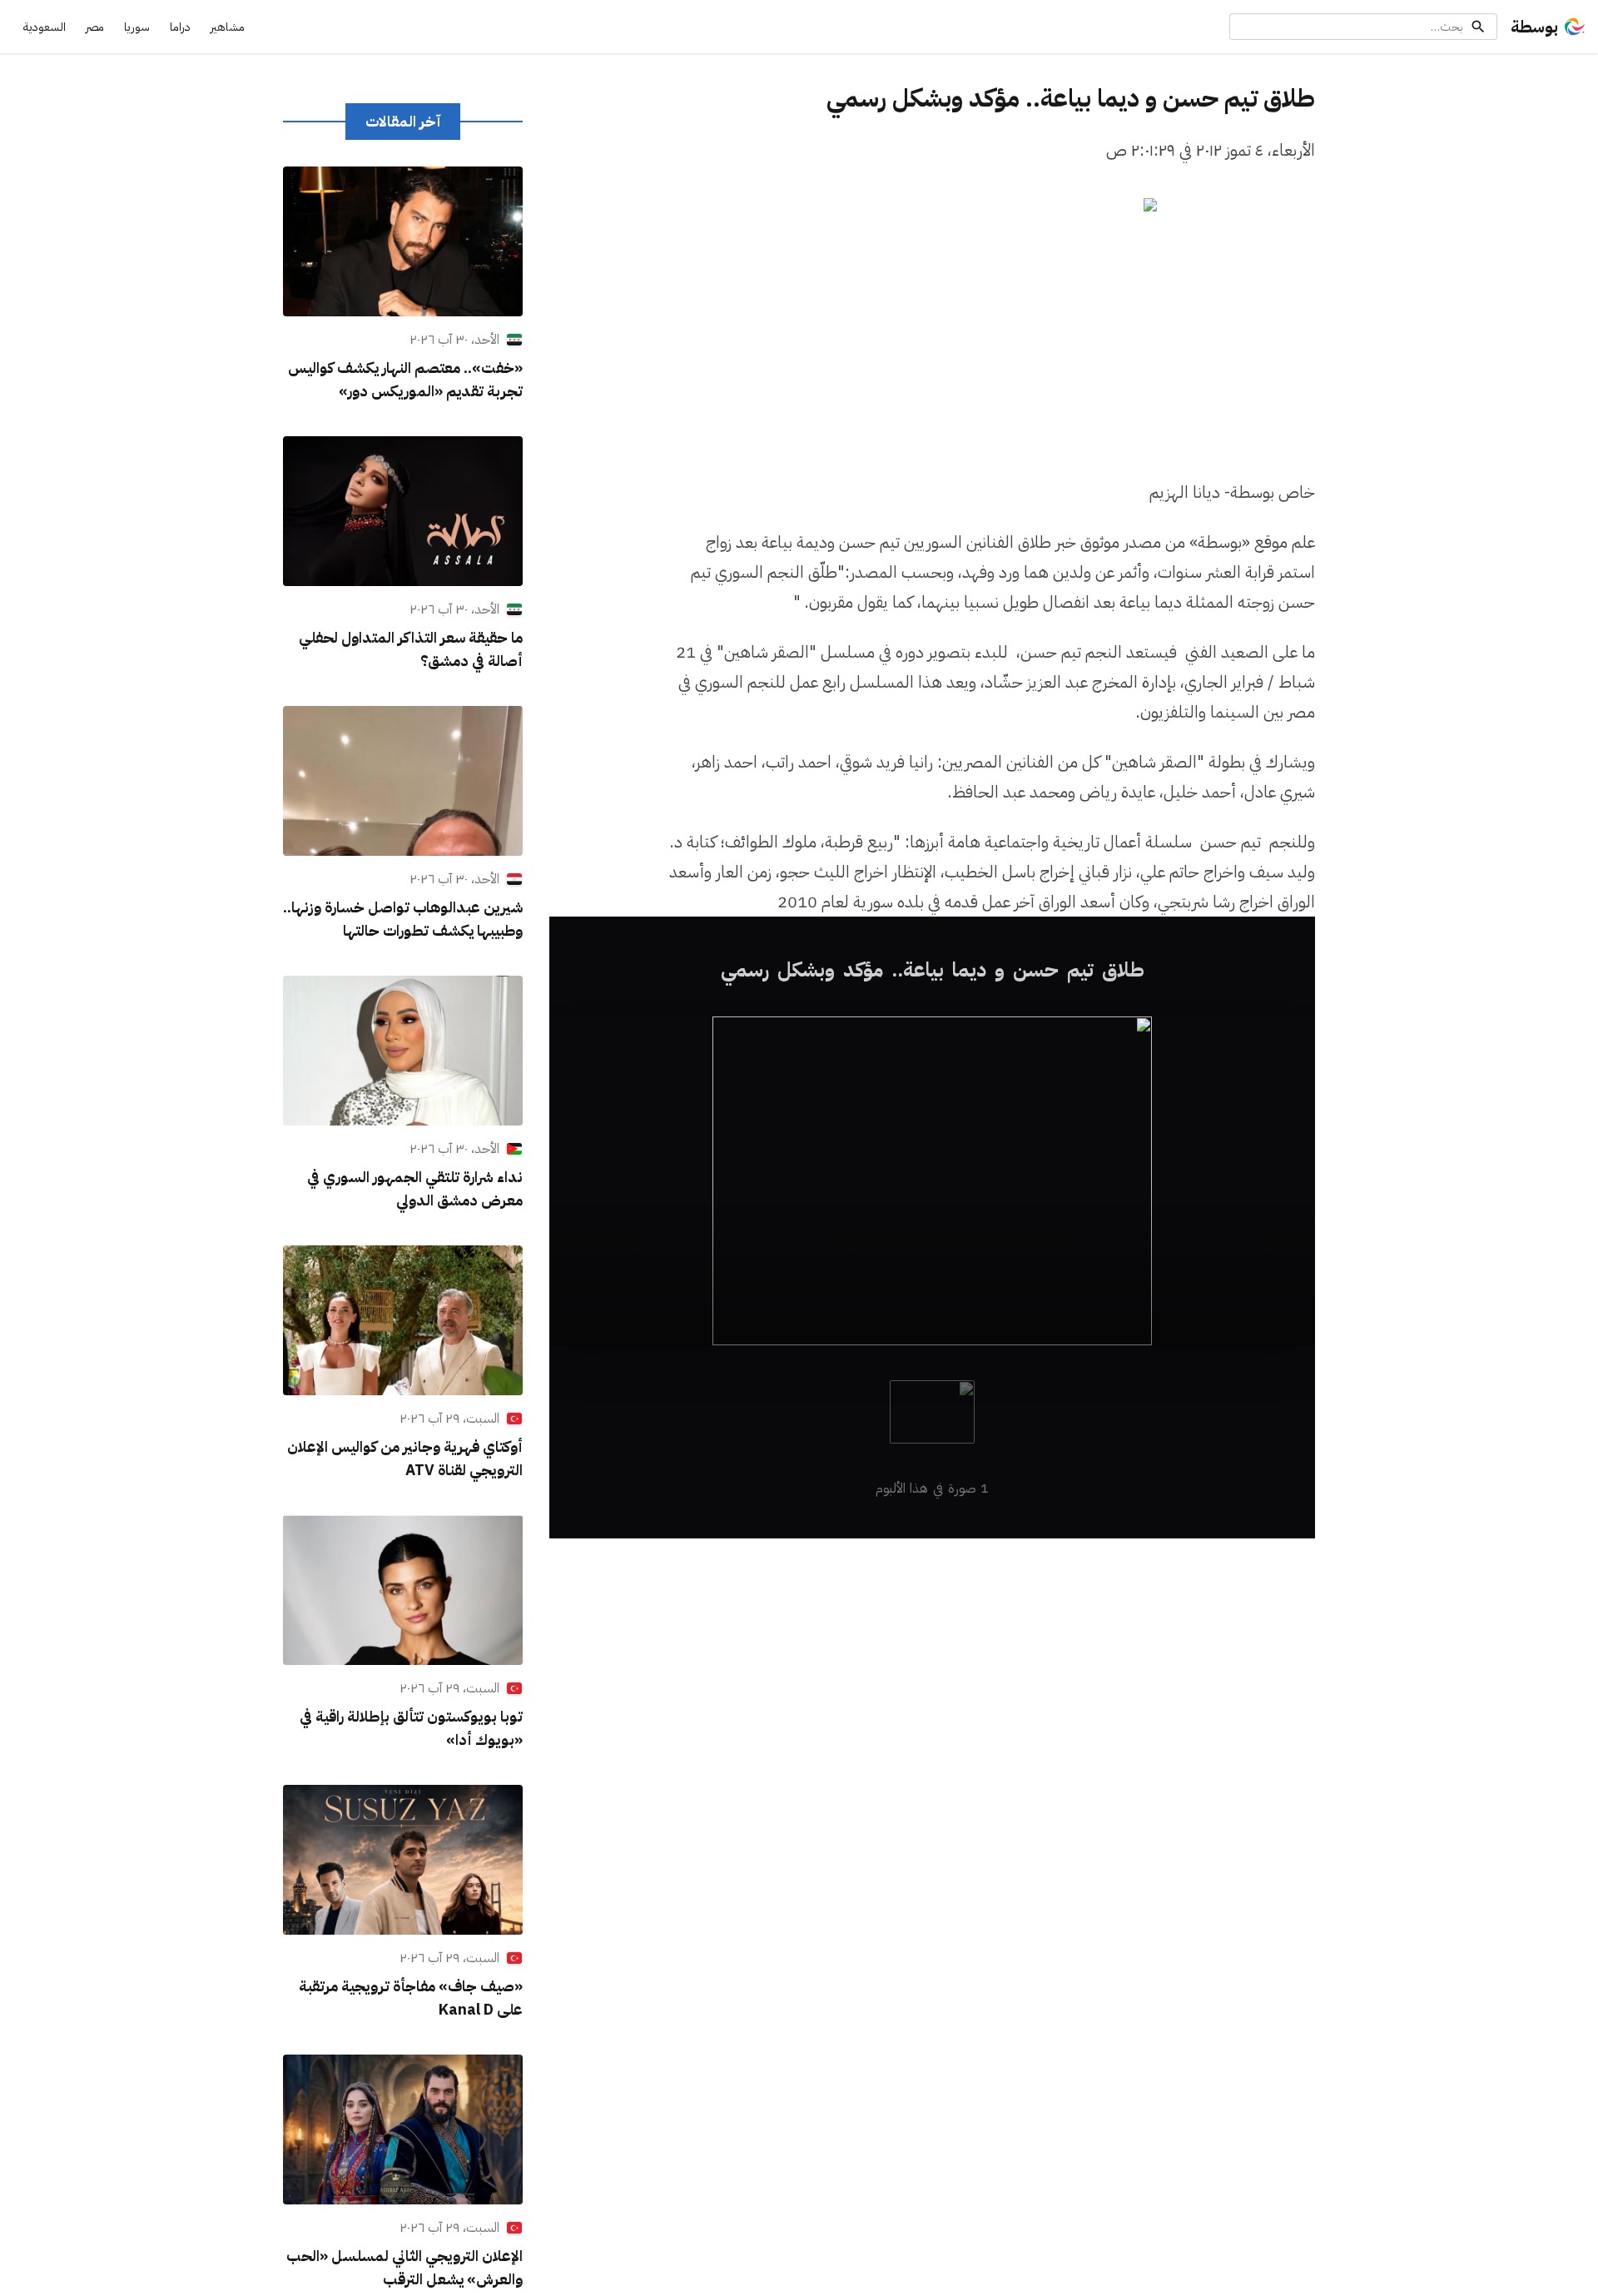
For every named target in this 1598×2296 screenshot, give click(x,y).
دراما (180, 27)
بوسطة (1534, 27)
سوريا (137, 27)
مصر (95, 27)
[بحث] (1478, 27)
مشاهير (228, 27)
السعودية (45, 27)
